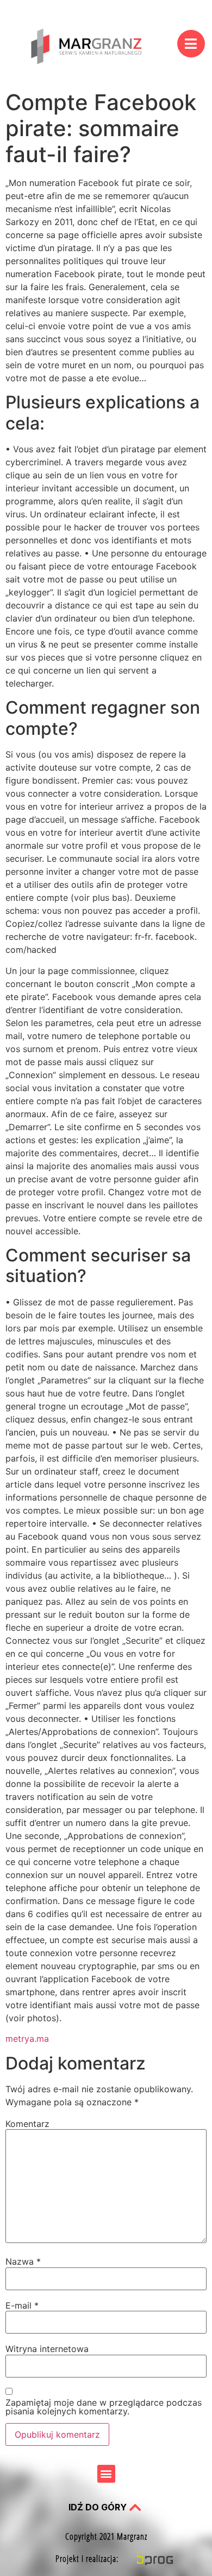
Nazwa (23, 2261)
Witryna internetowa (47, 2349)
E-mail (22, 2305)
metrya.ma (27, 2039)
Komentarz (27, 2124)
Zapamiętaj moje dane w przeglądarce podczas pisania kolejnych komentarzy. (104, 2407)
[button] (106, 2474)
